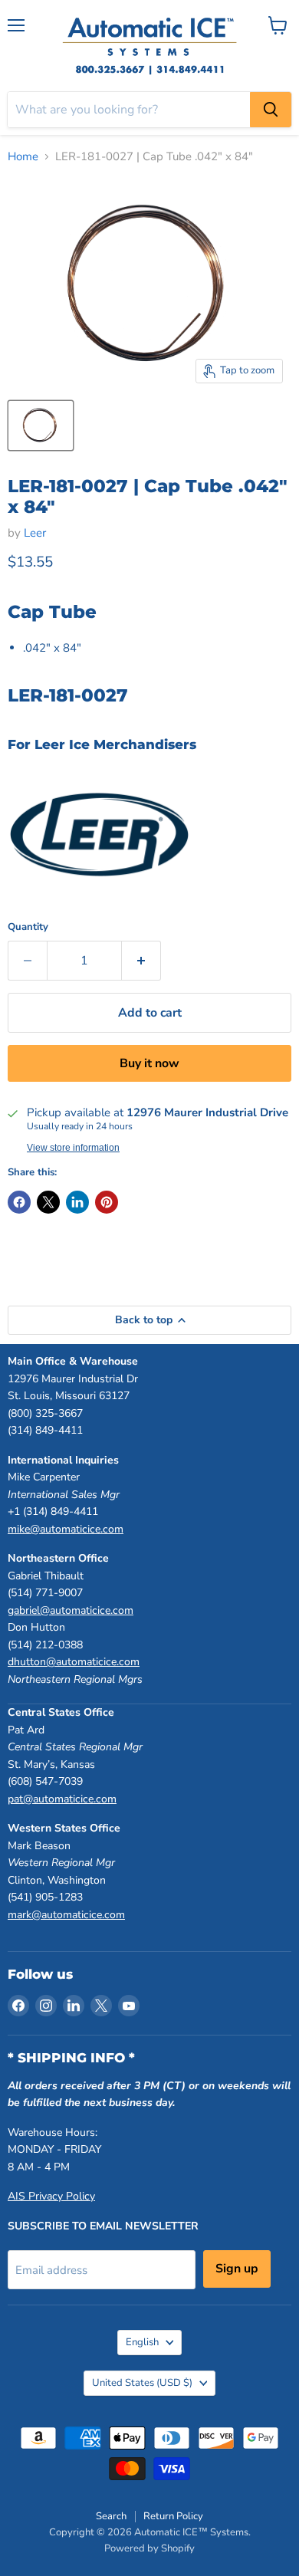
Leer (35, 533)
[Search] (271, 110)
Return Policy (173, 2516)
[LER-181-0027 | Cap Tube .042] (41, 426)
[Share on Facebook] (19, 1202)
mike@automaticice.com (66, 1529)
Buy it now (149, 1063)
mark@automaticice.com (66, 1915)
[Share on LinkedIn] (77, 1202)
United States (142, 2383)
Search (111, 2516)
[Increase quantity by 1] (141, 961)
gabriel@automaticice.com (71, 1610)
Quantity (28, 927)
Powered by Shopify (149, 2548)
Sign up (237, 2269)
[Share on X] (48, 1202)
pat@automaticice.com (62, 1799)
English (142, 2342)
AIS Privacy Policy (51, 2196)
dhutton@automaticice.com (74, 1662)
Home (23, 157)
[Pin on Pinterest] (107, 1202)
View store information (73, 1148)
